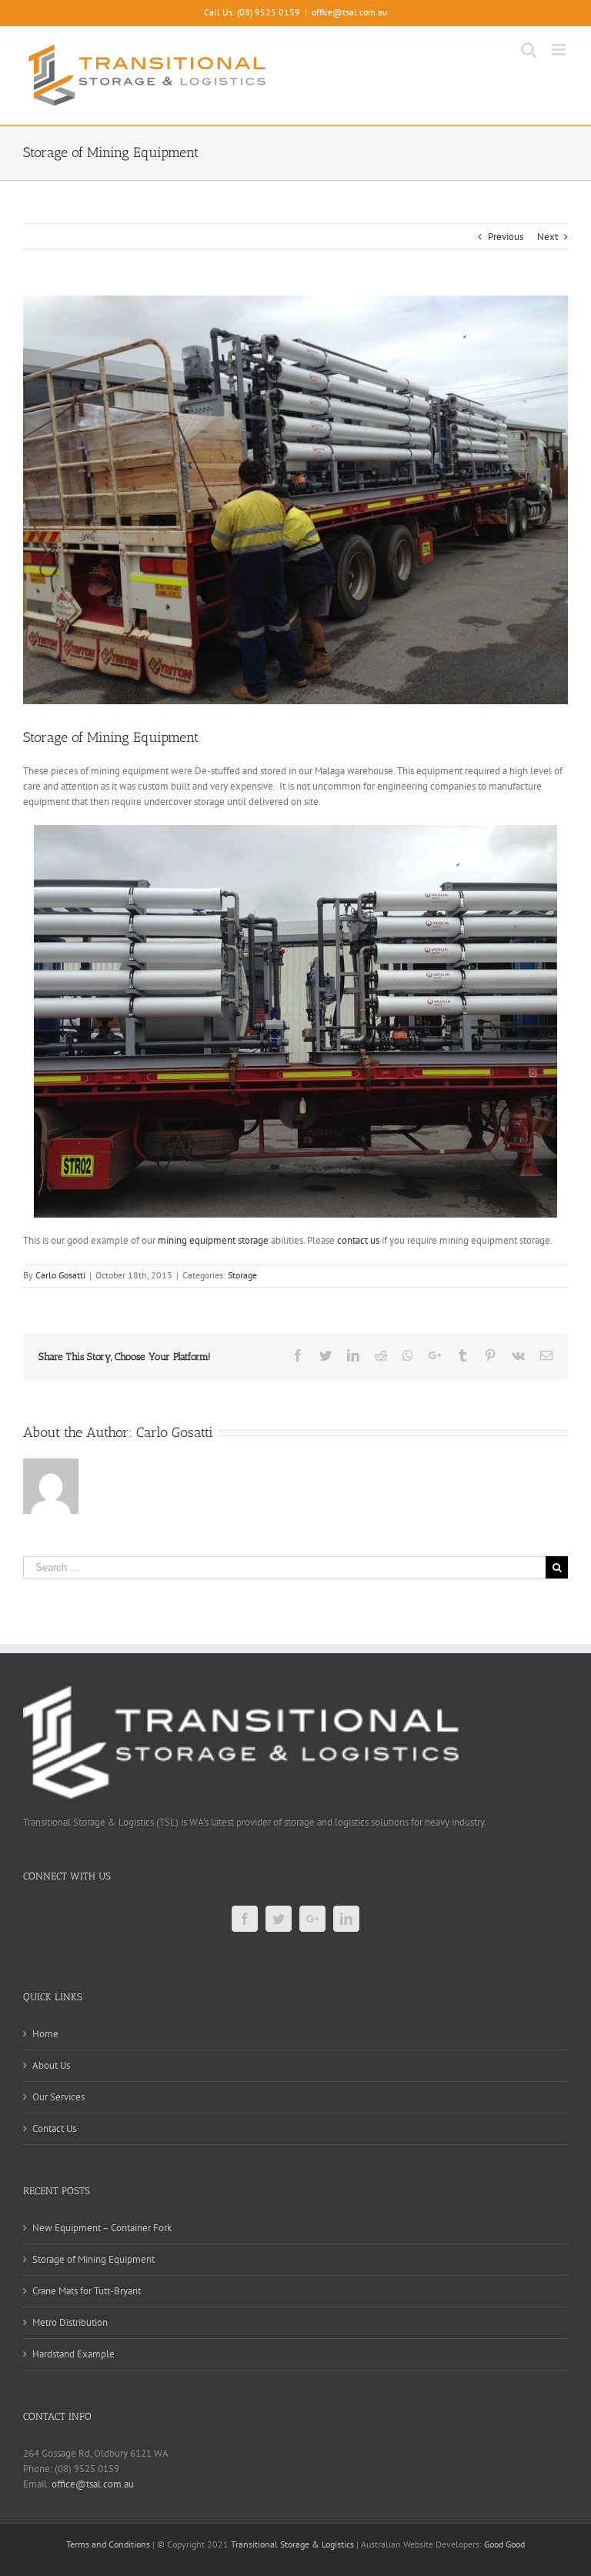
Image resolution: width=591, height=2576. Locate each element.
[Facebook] (245, 1919)
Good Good (504, 2544)
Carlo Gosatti (60, 1275)
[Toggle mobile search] (529, 50)
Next (548, 237)
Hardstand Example (73, 2354)
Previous (506, 237)
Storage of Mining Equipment (93, 2259)
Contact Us (54, 2128)
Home (45, 2034)
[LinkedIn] (346, 1919)
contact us (358, 1240)
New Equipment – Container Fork (102, 2228)
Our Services (58, 2097)
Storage (242, 1275)
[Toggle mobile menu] (560, 50)
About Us (51, 2065)
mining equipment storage (214, 1240)
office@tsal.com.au (349, 12)
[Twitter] (279, 1919)
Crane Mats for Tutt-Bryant (87, 2291)
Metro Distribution (70, 2322)
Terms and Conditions (108, 2544)
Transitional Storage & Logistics (292, 2544)
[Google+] (312, 1919)
